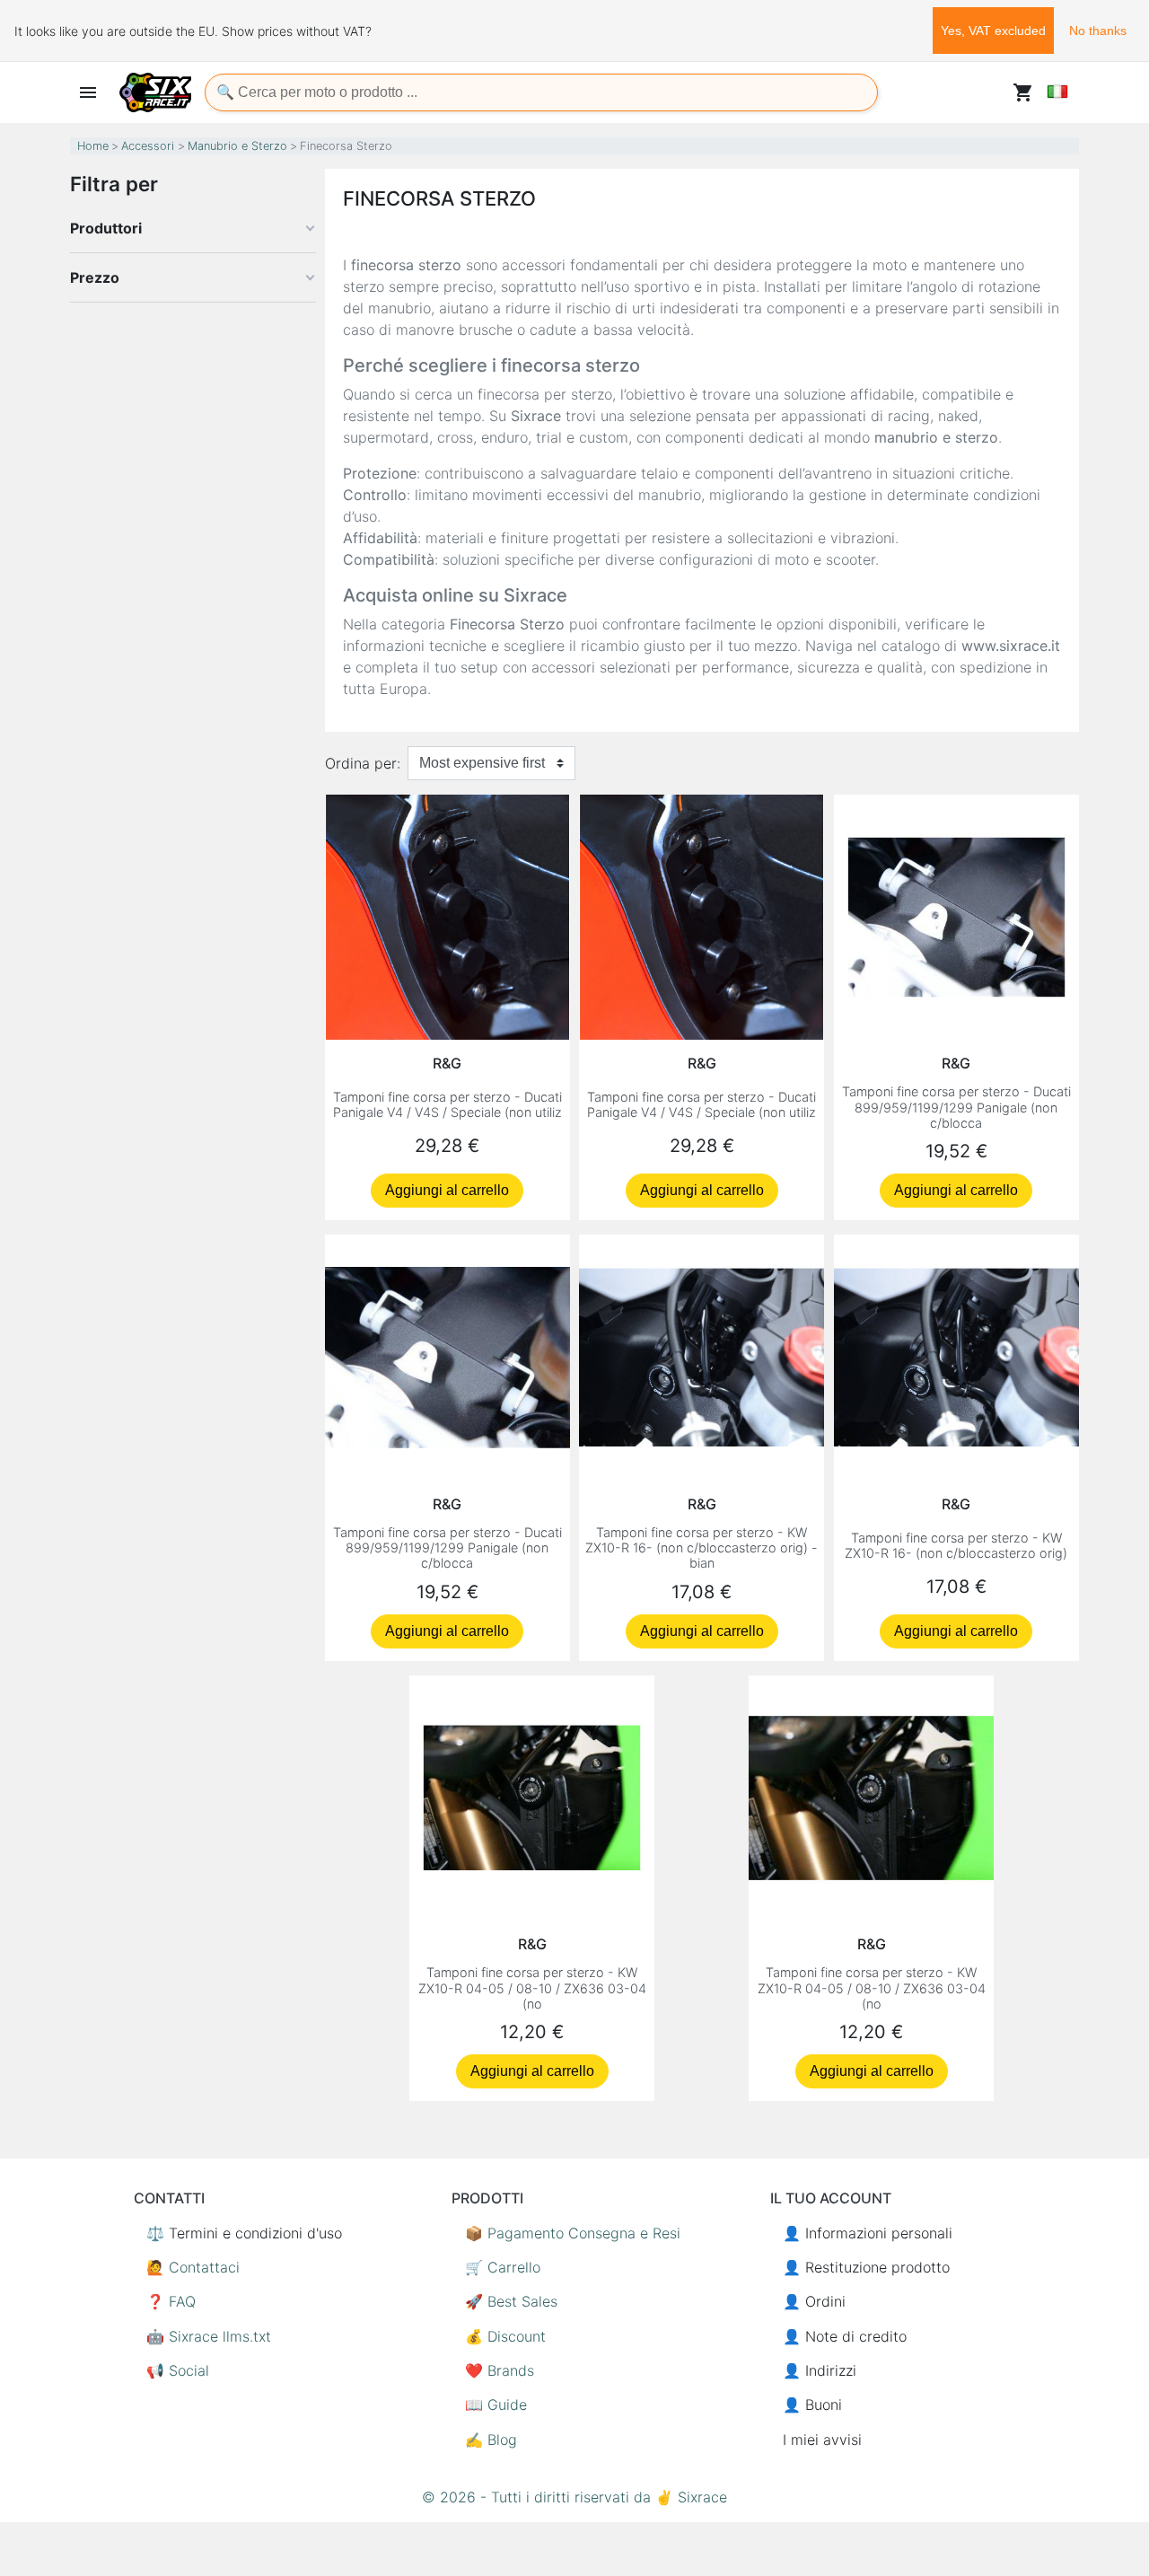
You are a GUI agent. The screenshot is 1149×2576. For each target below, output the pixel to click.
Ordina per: (363, 763)
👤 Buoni (812, 2405)
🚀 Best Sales (511, 2301)
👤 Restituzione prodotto (866, 2267)
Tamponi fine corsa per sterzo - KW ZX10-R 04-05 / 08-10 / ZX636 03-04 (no (532, 1988)
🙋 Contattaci (193, 2267)
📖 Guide (496, 2405)
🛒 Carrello (503, 2267)
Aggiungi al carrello (447, 1190)
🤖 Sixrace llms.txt (209, 2336)
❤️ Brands (500, 2370)
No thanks (1098, 31)
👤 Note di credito (845, 2336)
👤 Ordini (814, 2301)
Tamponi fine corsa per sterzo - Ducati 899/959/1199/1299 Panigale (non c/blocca (956, 1107)
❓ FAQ (171, 2301)
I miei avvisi (822, 2440)
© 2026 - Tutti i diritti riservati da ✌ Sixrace (574, 2497)
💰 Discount (505, 2336)
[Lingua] (1057, 92)
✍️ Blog (491, 2440)
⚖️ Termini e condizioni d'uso (244, 2233)
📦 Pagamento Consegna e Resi (573, 2233)
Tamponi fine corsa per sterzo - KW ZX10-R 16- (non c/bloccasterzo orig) (956, 1545)
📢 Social (178, 2370)
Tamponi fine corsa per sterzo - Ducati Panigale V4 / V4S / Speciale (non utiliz (447, 1104)
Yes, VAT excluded (993, 31)
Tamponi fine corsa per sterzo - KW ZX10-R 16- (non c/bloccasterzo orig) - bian (702, 1548)
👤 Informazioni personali (868, 2233)
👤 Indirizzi (820, 2370)
